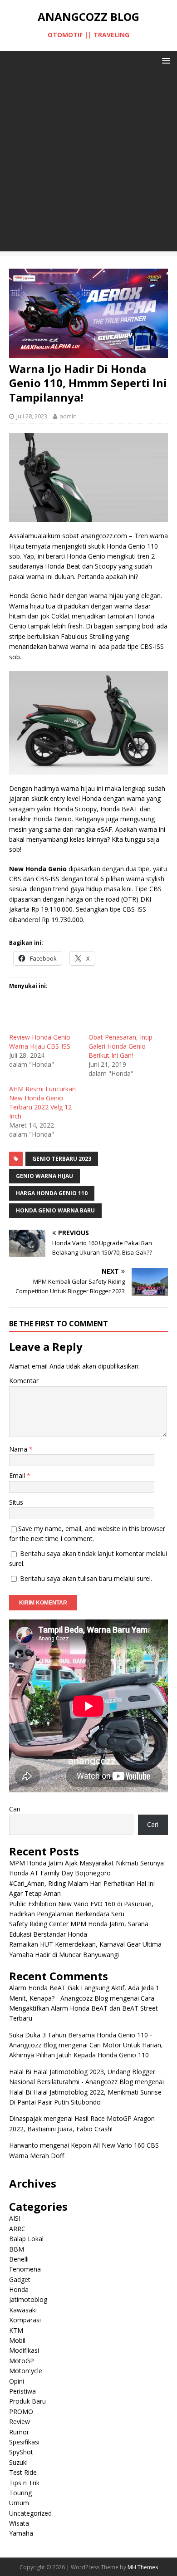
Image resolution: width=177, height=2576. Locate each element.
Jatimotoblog (28, 2299)
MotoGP (22, 2361)
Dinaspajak (25, 2118)
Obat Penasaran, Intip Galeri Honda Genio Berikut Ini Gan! (120, 1046)
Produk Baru (27, 2401)
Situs (16, 1502)
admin (68, 416)
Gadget (20, 2279)
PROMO (21, 2412)
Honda (19, 2289)
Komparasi (25, 2320)
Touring (20, 2493)
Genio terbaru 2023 (62, 1159)
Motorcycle (26, 2371)
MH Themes (143, 2567)
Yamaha (21, 2533)
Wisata (19, 2523)
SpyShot (21, 2452)
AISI (15, 2218)
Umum (19, 2503)
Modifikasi (24, 2350)
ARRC (17, 2229)
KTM (16, 2330)
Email (18, 1475)
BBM (17, 2249)
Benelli (19, 2259)
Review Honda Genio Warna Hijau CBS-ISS (40, 1042)
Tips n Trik (24, 2483)
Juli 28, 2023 (32, 416)
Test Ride (23, 2472)
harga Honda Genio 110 (52, 1193)
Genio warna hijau (44, 1176)
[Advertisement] (88, 163)
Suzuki (18, 2462)
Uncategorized (30, 2513)
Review (20, 2421)
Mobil (17, 2340)
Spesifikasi (24, 2442)
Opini (17, 2381)
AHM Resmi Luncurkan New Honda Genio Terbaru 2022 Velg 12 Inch (42, 1102)
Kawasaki (23, 2310)
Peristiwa (22, 2391)
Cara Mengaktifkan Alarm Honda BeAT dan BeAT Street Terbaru (84, 2008)
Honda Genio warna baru (55, 1210)
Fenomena (25, 2269)
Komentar (24, 1381)
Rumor (19, 2432)
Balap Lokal (26, 2239)
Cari (15, 1809)
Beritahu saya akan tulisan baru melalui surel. (86, 1578)
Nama (19, 1449)
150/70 (110, 1252)
